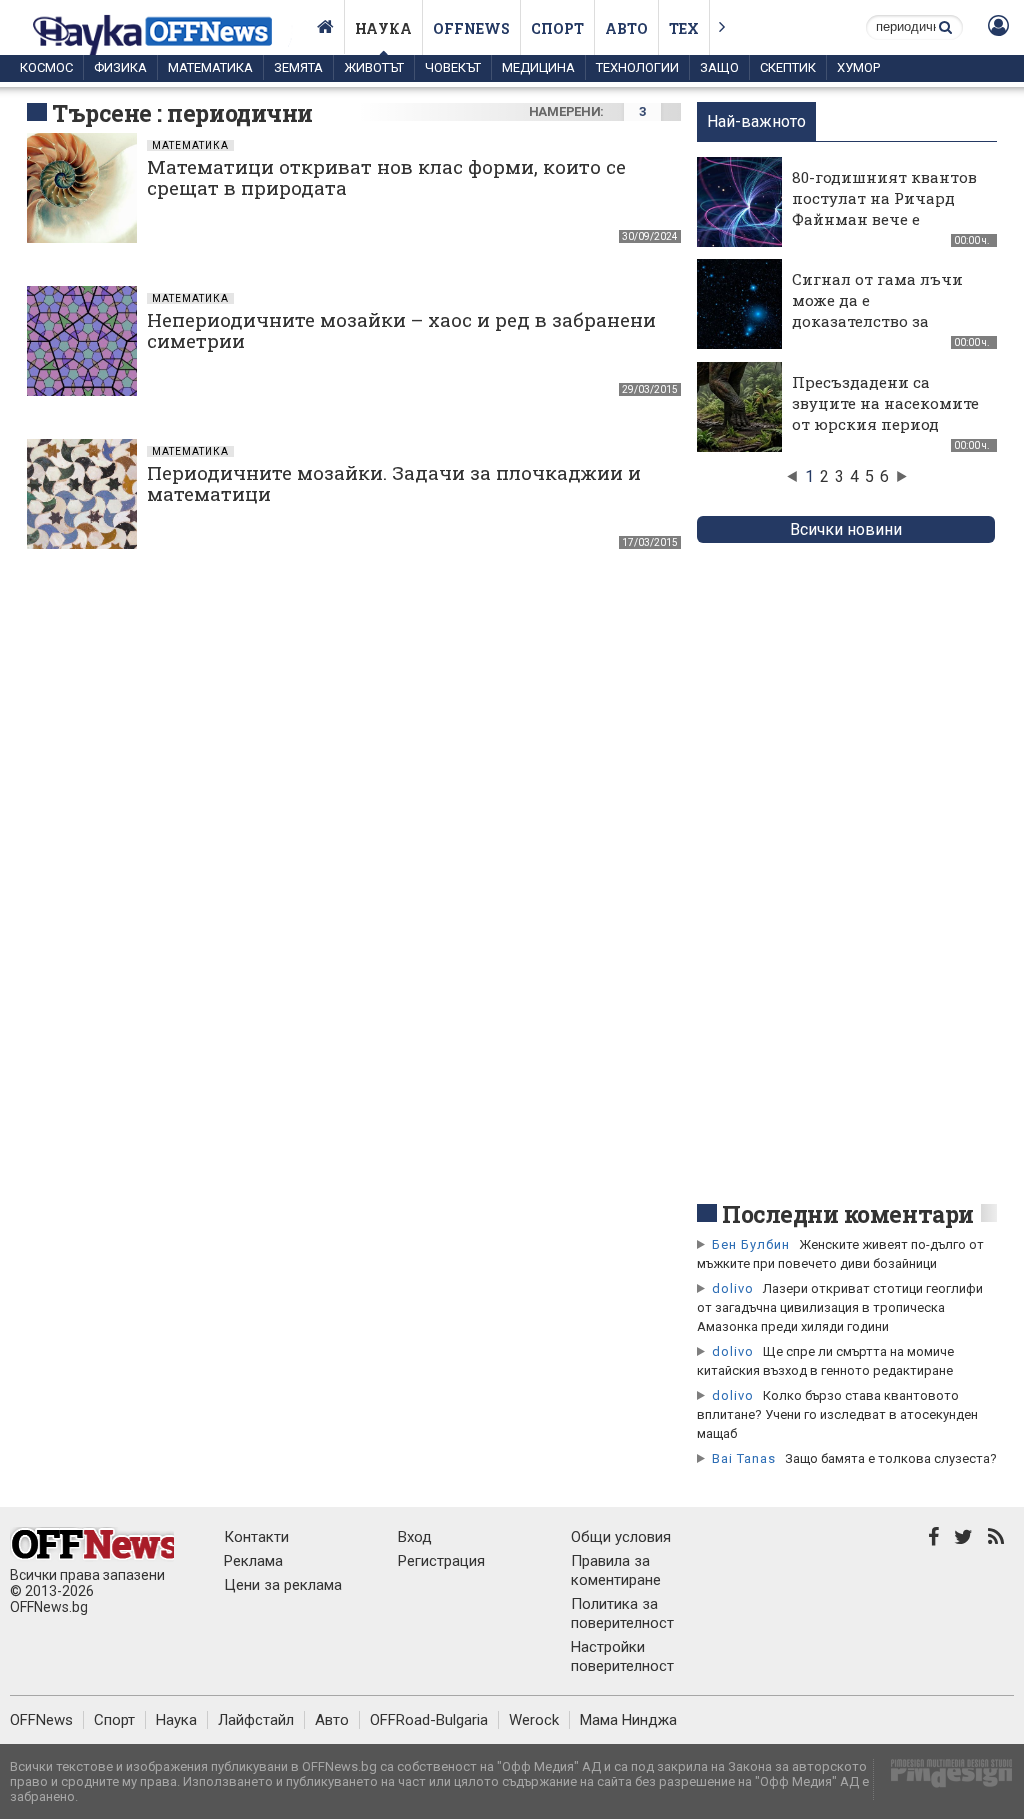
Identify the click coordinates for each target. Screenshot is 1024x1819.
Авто (626, 28)
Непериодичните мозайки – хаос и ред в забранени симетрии (401, 330)
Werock (534, 1720)
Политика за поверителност (622, 1613)
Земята (298, 67)
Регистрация (441, 1561)
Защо (719, 67)
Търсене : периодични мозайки (182, 128)
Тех (684, 28)
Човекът (453, 67)
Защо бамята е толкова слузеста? (891, 1458)
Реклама (253, 1561)
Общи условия (621, 1537)
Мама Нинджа (628, 1720)
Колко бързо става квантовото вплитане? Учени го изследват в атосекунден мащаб (837, 1414)
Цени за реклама (283, 1585)
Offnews (471, 28)
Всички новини (846, 529)
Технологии (637, 67)
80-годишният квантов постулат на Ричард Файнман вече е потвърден (884, 208)
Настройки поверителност (622, 1656)
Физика (120, 67)
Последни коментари (848, 1214)
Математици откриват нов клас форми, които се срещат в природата (386, 177)
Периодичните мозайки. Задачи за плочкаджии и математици (394, 483)
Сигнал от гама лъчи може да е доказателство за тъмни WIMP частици (881, 310)
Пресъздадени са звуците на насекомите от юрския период (885, 403)
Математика (210, 67)
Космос (46, 67)
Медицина (538, 67)
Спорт (557, 28)
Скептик (788, 67)
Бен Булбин (751, 1244)
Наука (383, 28)
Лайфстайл (256, 1720)
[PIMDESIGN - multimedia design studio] (943, 1779)
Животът (374, 67)
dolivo (733, 1288)
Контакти (256, 1537)
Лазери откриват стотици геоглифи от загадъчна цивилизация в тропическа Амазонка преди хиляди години (840, 1307)
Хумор (858, 67)
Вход (415, 1537)
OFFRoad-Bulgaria (429, 1720)
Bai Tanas (744, 1458)
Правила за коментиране (616, 1570)
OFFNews (41, 1720)
